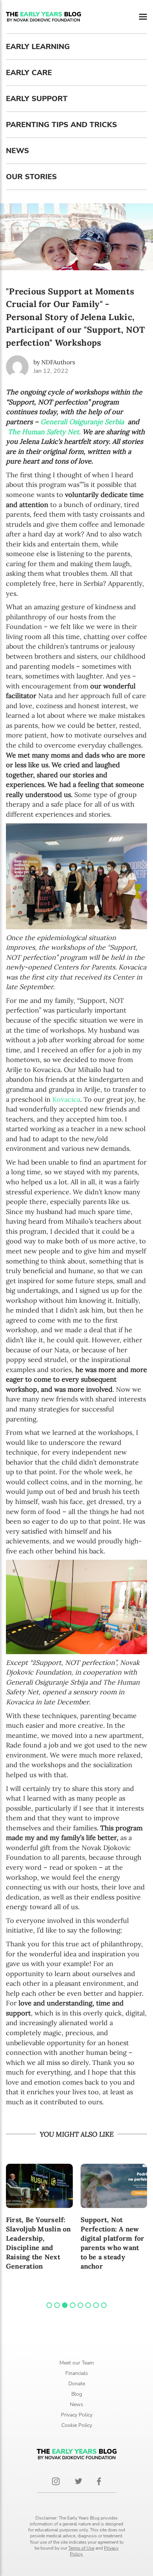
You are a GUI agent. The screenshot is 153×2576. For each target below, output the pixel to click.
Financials (77, 2373)
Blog (77, 2394)
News (17, 151)
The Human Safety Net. (44, 432)
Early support (37, 99)
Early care (29, 73)
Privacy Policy (77, 2415)
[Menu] (143, 17)
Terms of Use (81, 2548)
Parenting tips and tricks (61, 125)
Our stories (31, 177)
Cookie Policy (77, 2425)
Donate (77, 2384)
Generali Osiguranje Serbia (82, 422)
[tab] (49, 2305)
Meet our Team (77, 2363)
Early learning (38, 47)
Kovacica (66, 1099)
